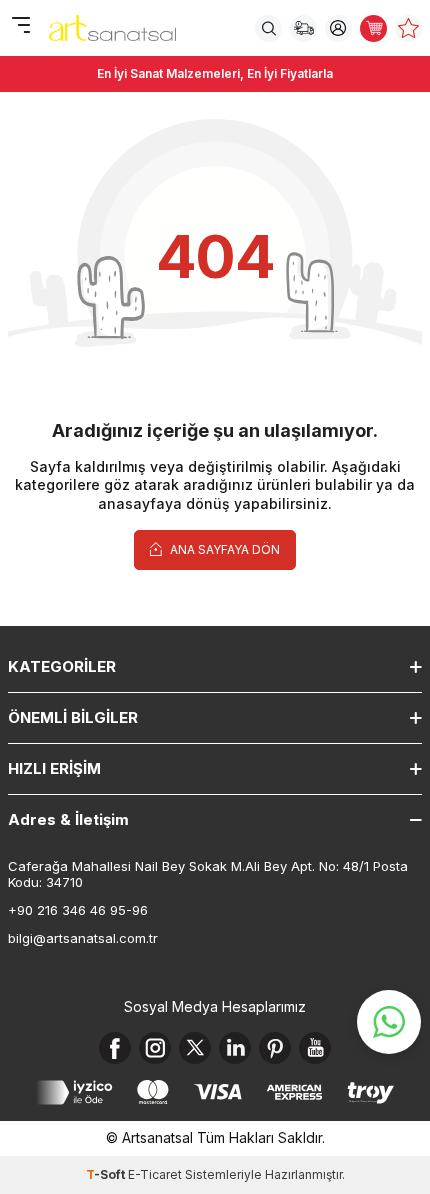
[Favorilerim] (408, 28)
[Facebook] (115, 1048)
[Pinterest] (275, 1048)
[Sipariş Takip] (303, 28)
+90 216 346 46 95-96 (78, 910)
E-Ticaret (155, 1174)
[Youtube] (315, 1048)
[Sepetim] (373, 28)
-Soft (107, 1174)
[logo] (112, 28)
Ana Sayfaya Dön (223, 549)
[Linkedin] (235, 1048)
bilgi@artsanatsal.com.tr (83, 938)
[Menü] (20, 26)
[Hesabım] (338, 28)
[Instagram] (155, 1048)
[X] (195, 1048)
